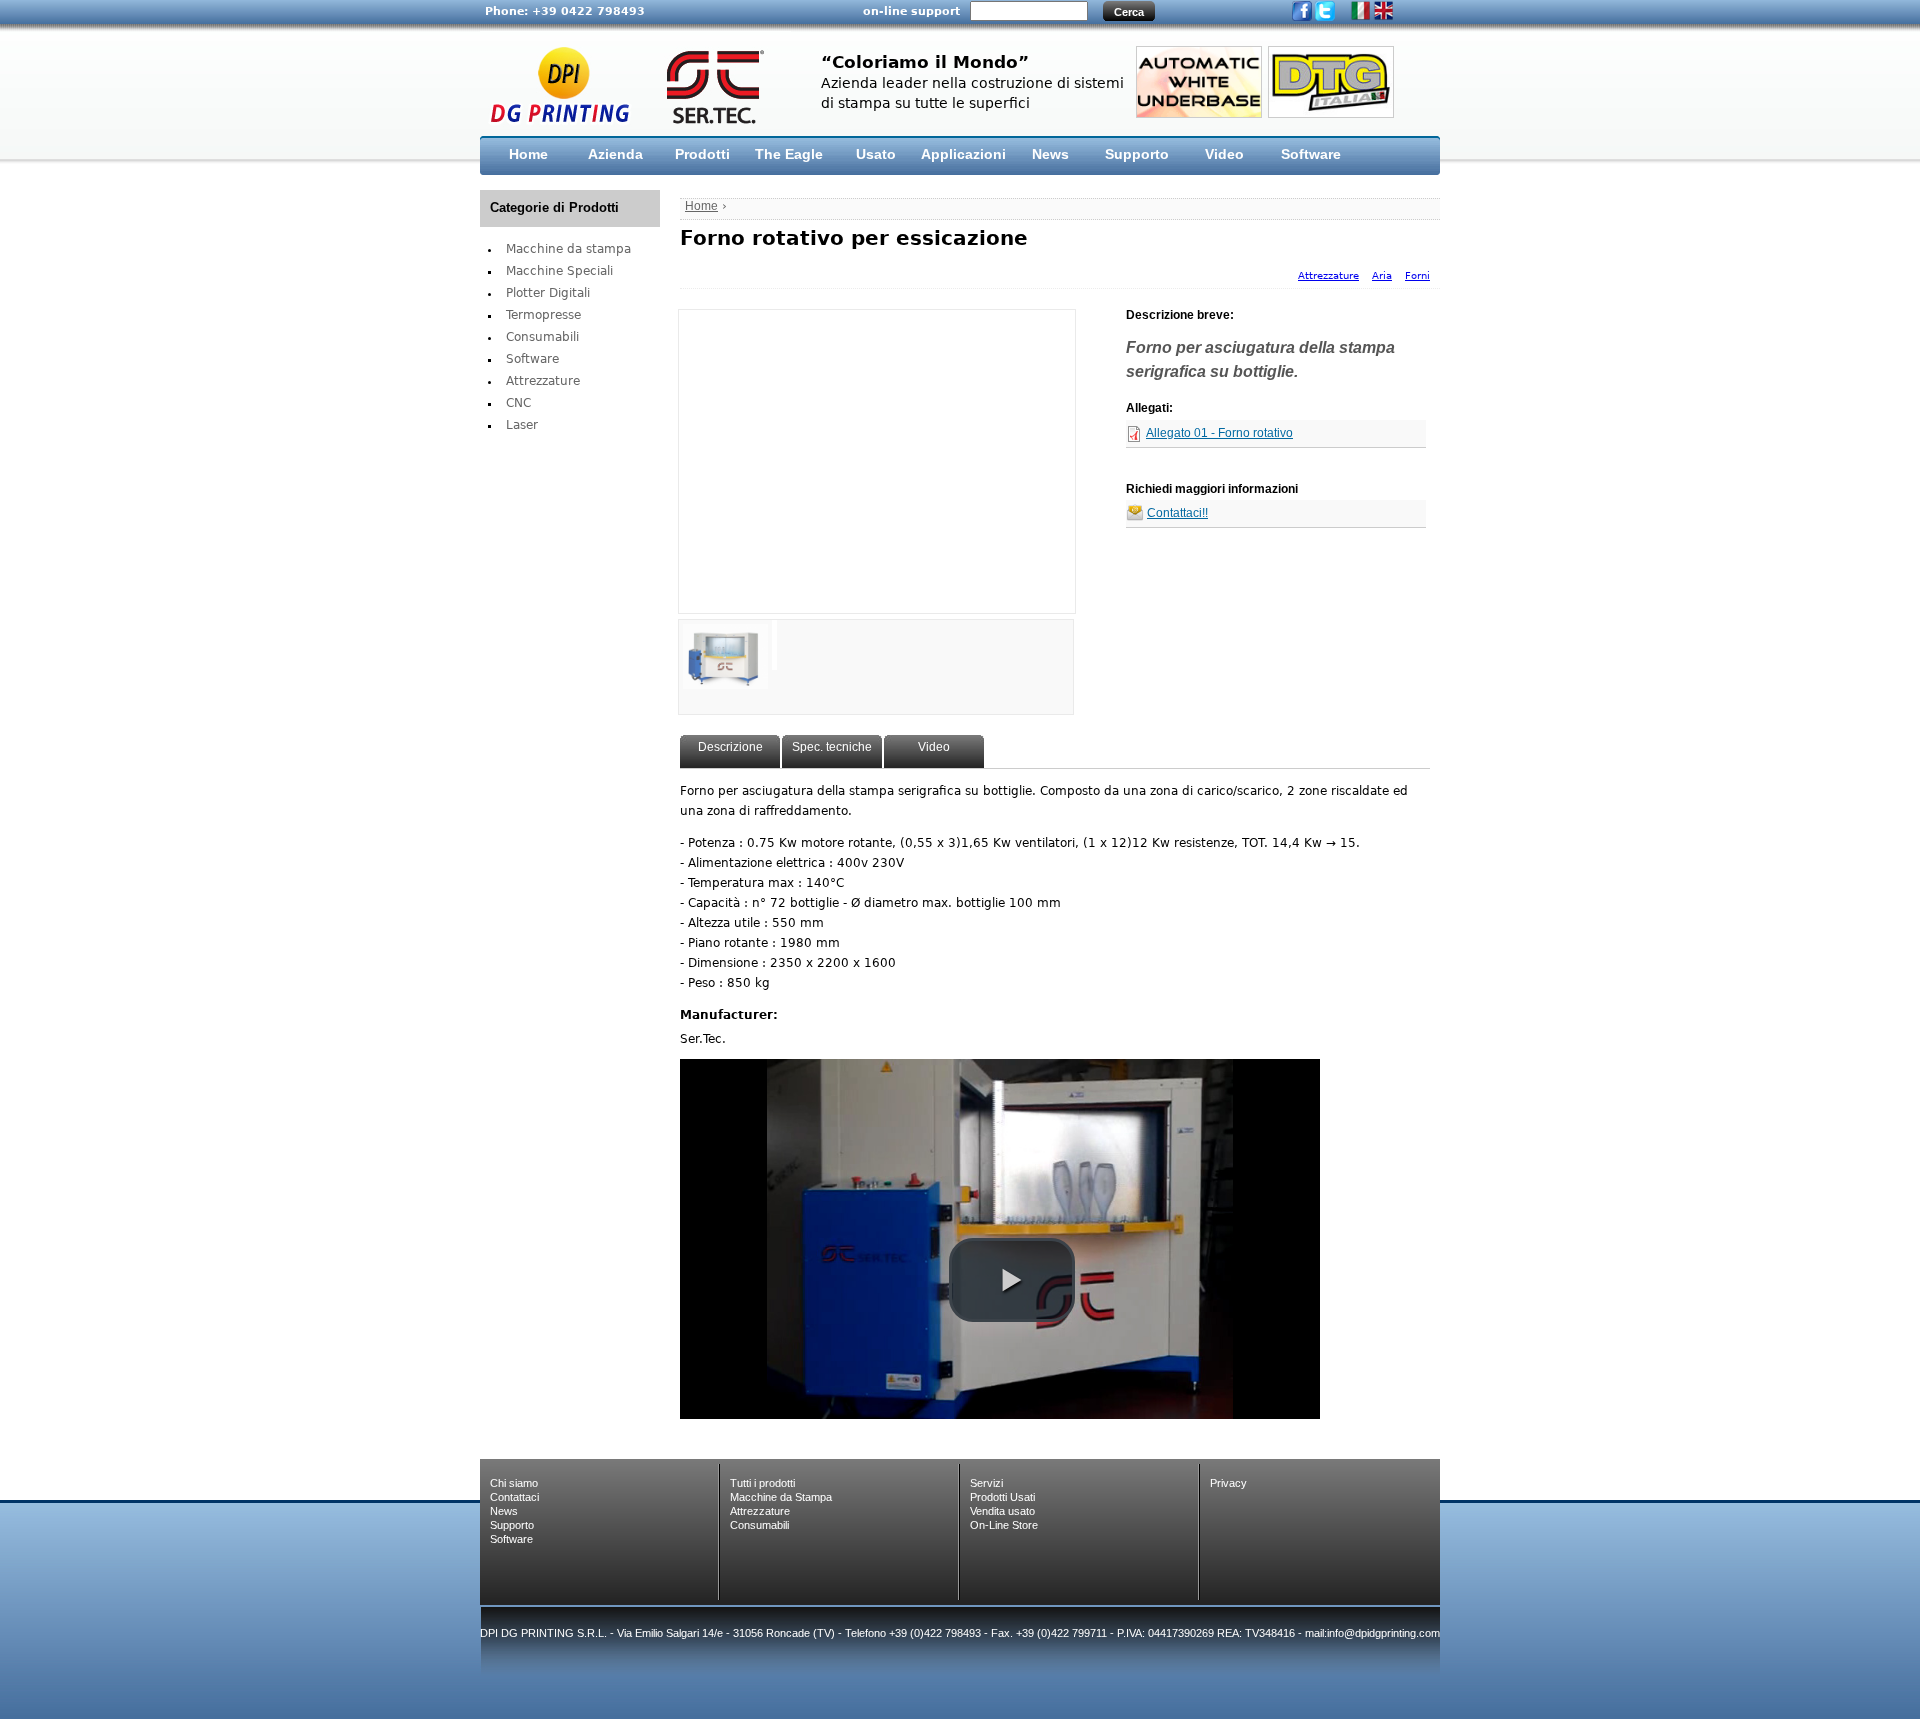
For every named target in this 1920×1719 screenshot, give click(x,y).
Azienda (615, 154)
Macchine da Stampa (781, 1497)
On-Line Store (1004, 1525)
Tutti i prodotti (762, 1483)
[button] (1012, 1280)
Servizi (986, 1483)
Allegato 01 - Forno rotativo (1219, 433)
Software (1311, 154)
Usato (876, 154)
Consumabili (542, 337)
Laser (522, 425)
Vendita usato (1002, 1511)
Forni (1417, 275)
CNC (518, 403)
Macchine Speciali (559, 271)
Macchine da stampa (568, 249)
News (1050, 154)
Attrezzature (543, 381)
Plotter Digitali (548, 293)
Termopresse (543, 315)
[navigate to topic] (725, 645)
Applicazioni (963, 154)
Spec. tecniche (832, 747)
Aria (1382, 275)
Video (1224, 154)
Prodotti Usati (1002, 1497)
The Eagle (789, 154)
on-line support (911, 11)
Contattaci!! (1177, 513)
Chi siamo (514, 1483)
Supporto (1137, 154)
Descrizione (730, 747)
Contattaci (514, 1497)
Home (528, 154)
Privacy (1228, 1483)
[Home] (635, 84)
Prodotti (702, 154)
